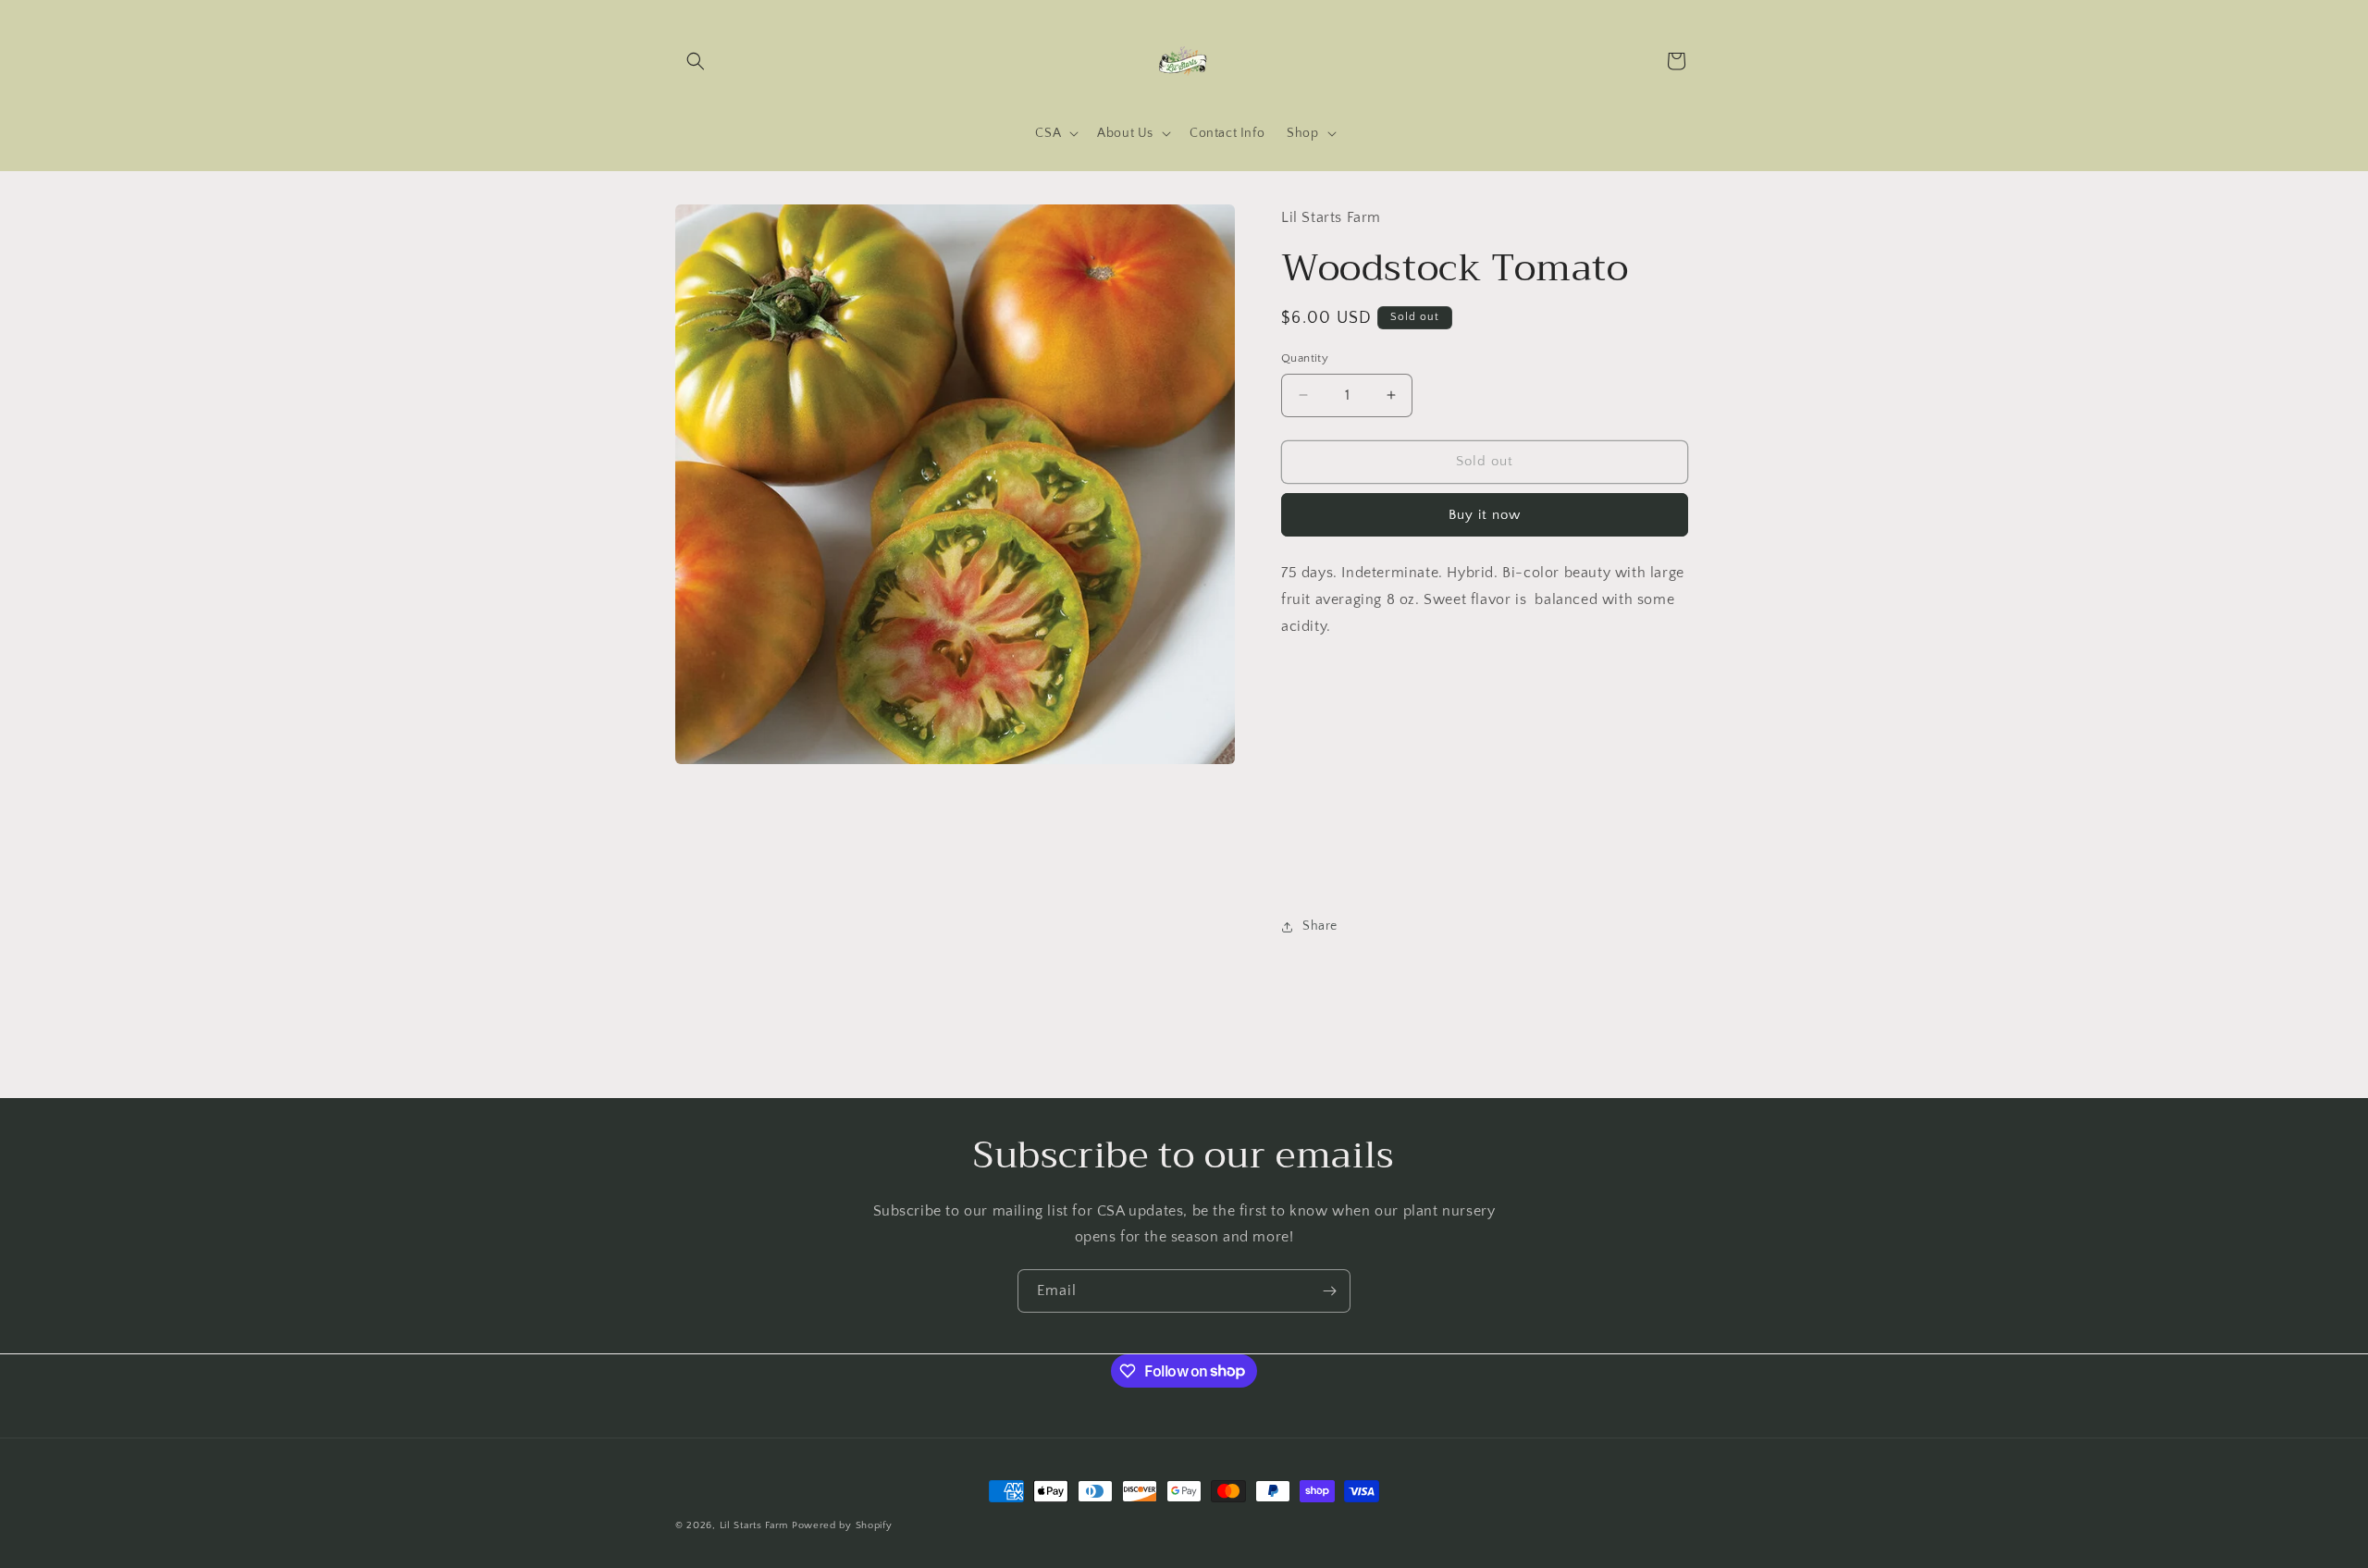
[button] (696, 61)
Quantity (1305, 358)
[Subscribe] (1329, 1291)
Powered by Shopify (842, 1525)
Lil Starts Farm (754, 1525)
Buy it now (1485, 515)
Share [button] (1320, 926)
